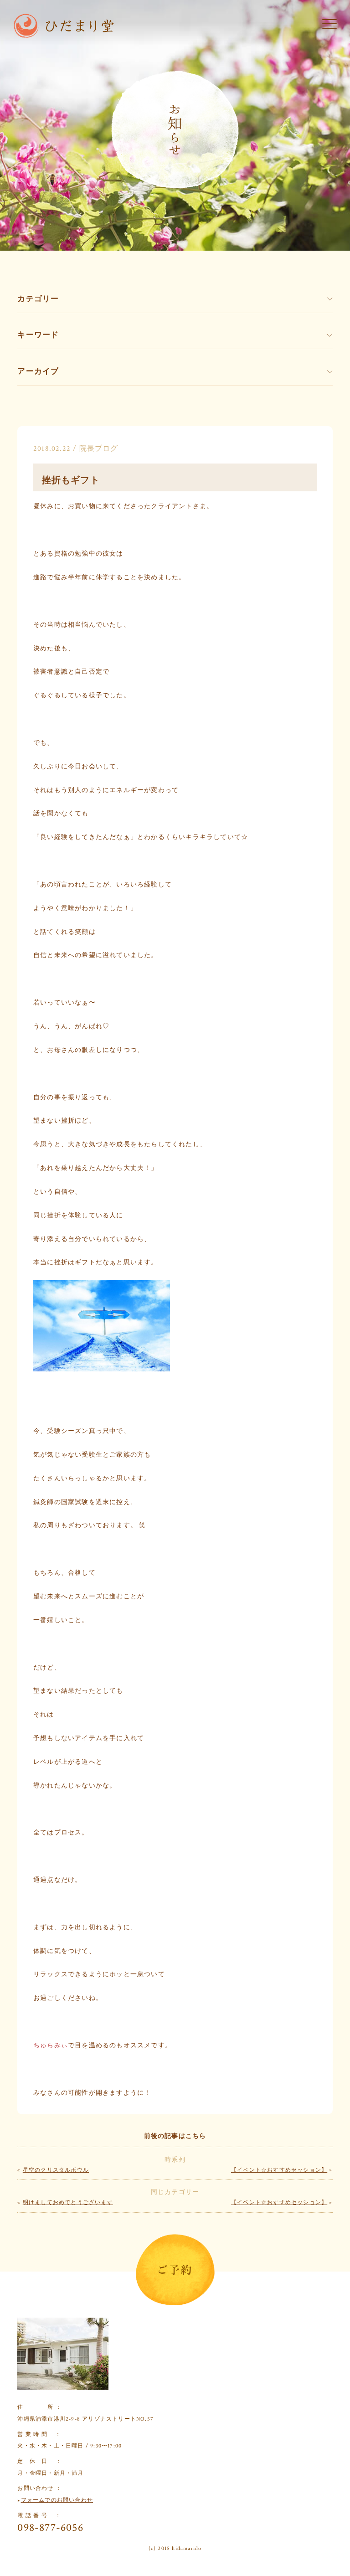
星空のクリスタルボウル (56, 2170)
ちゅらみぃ (51, 2045)
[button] (329, 25)
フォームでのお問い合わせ (57, 2500)
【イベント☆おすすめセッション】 (279, 2170)
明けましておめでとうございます (68, 2202)
